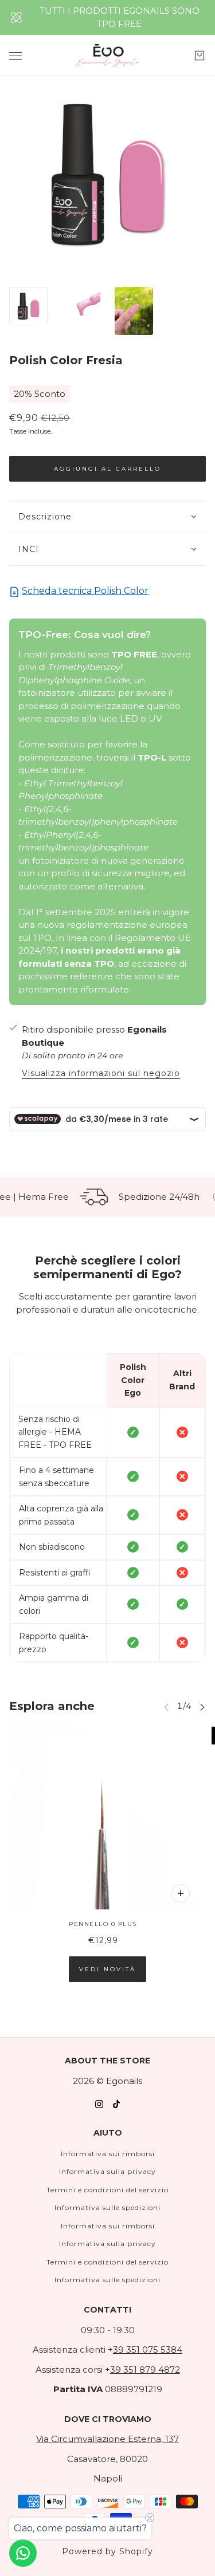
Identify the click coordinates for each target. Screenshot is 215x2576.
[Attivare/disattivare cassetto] (15, 56)
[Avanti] (202, 1706)
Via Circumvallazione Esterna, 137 (107, 2439)
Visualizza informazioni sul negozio (101, 1074)
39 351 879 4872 (145, 2370)
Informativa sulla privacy (107, 2171)
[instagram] (99, 2104)
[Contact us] (23, 2553)
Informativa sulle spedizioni (107, 2207)
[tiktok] (116, 2104)
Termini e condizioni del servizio (107, 2190)
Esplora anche (52, 1706)
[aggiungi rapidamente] (181, 1893)
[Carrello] (200, 56)
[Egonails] (107, 56)
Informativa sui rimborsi (108, 2154)
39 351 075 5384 (148, 2349)
